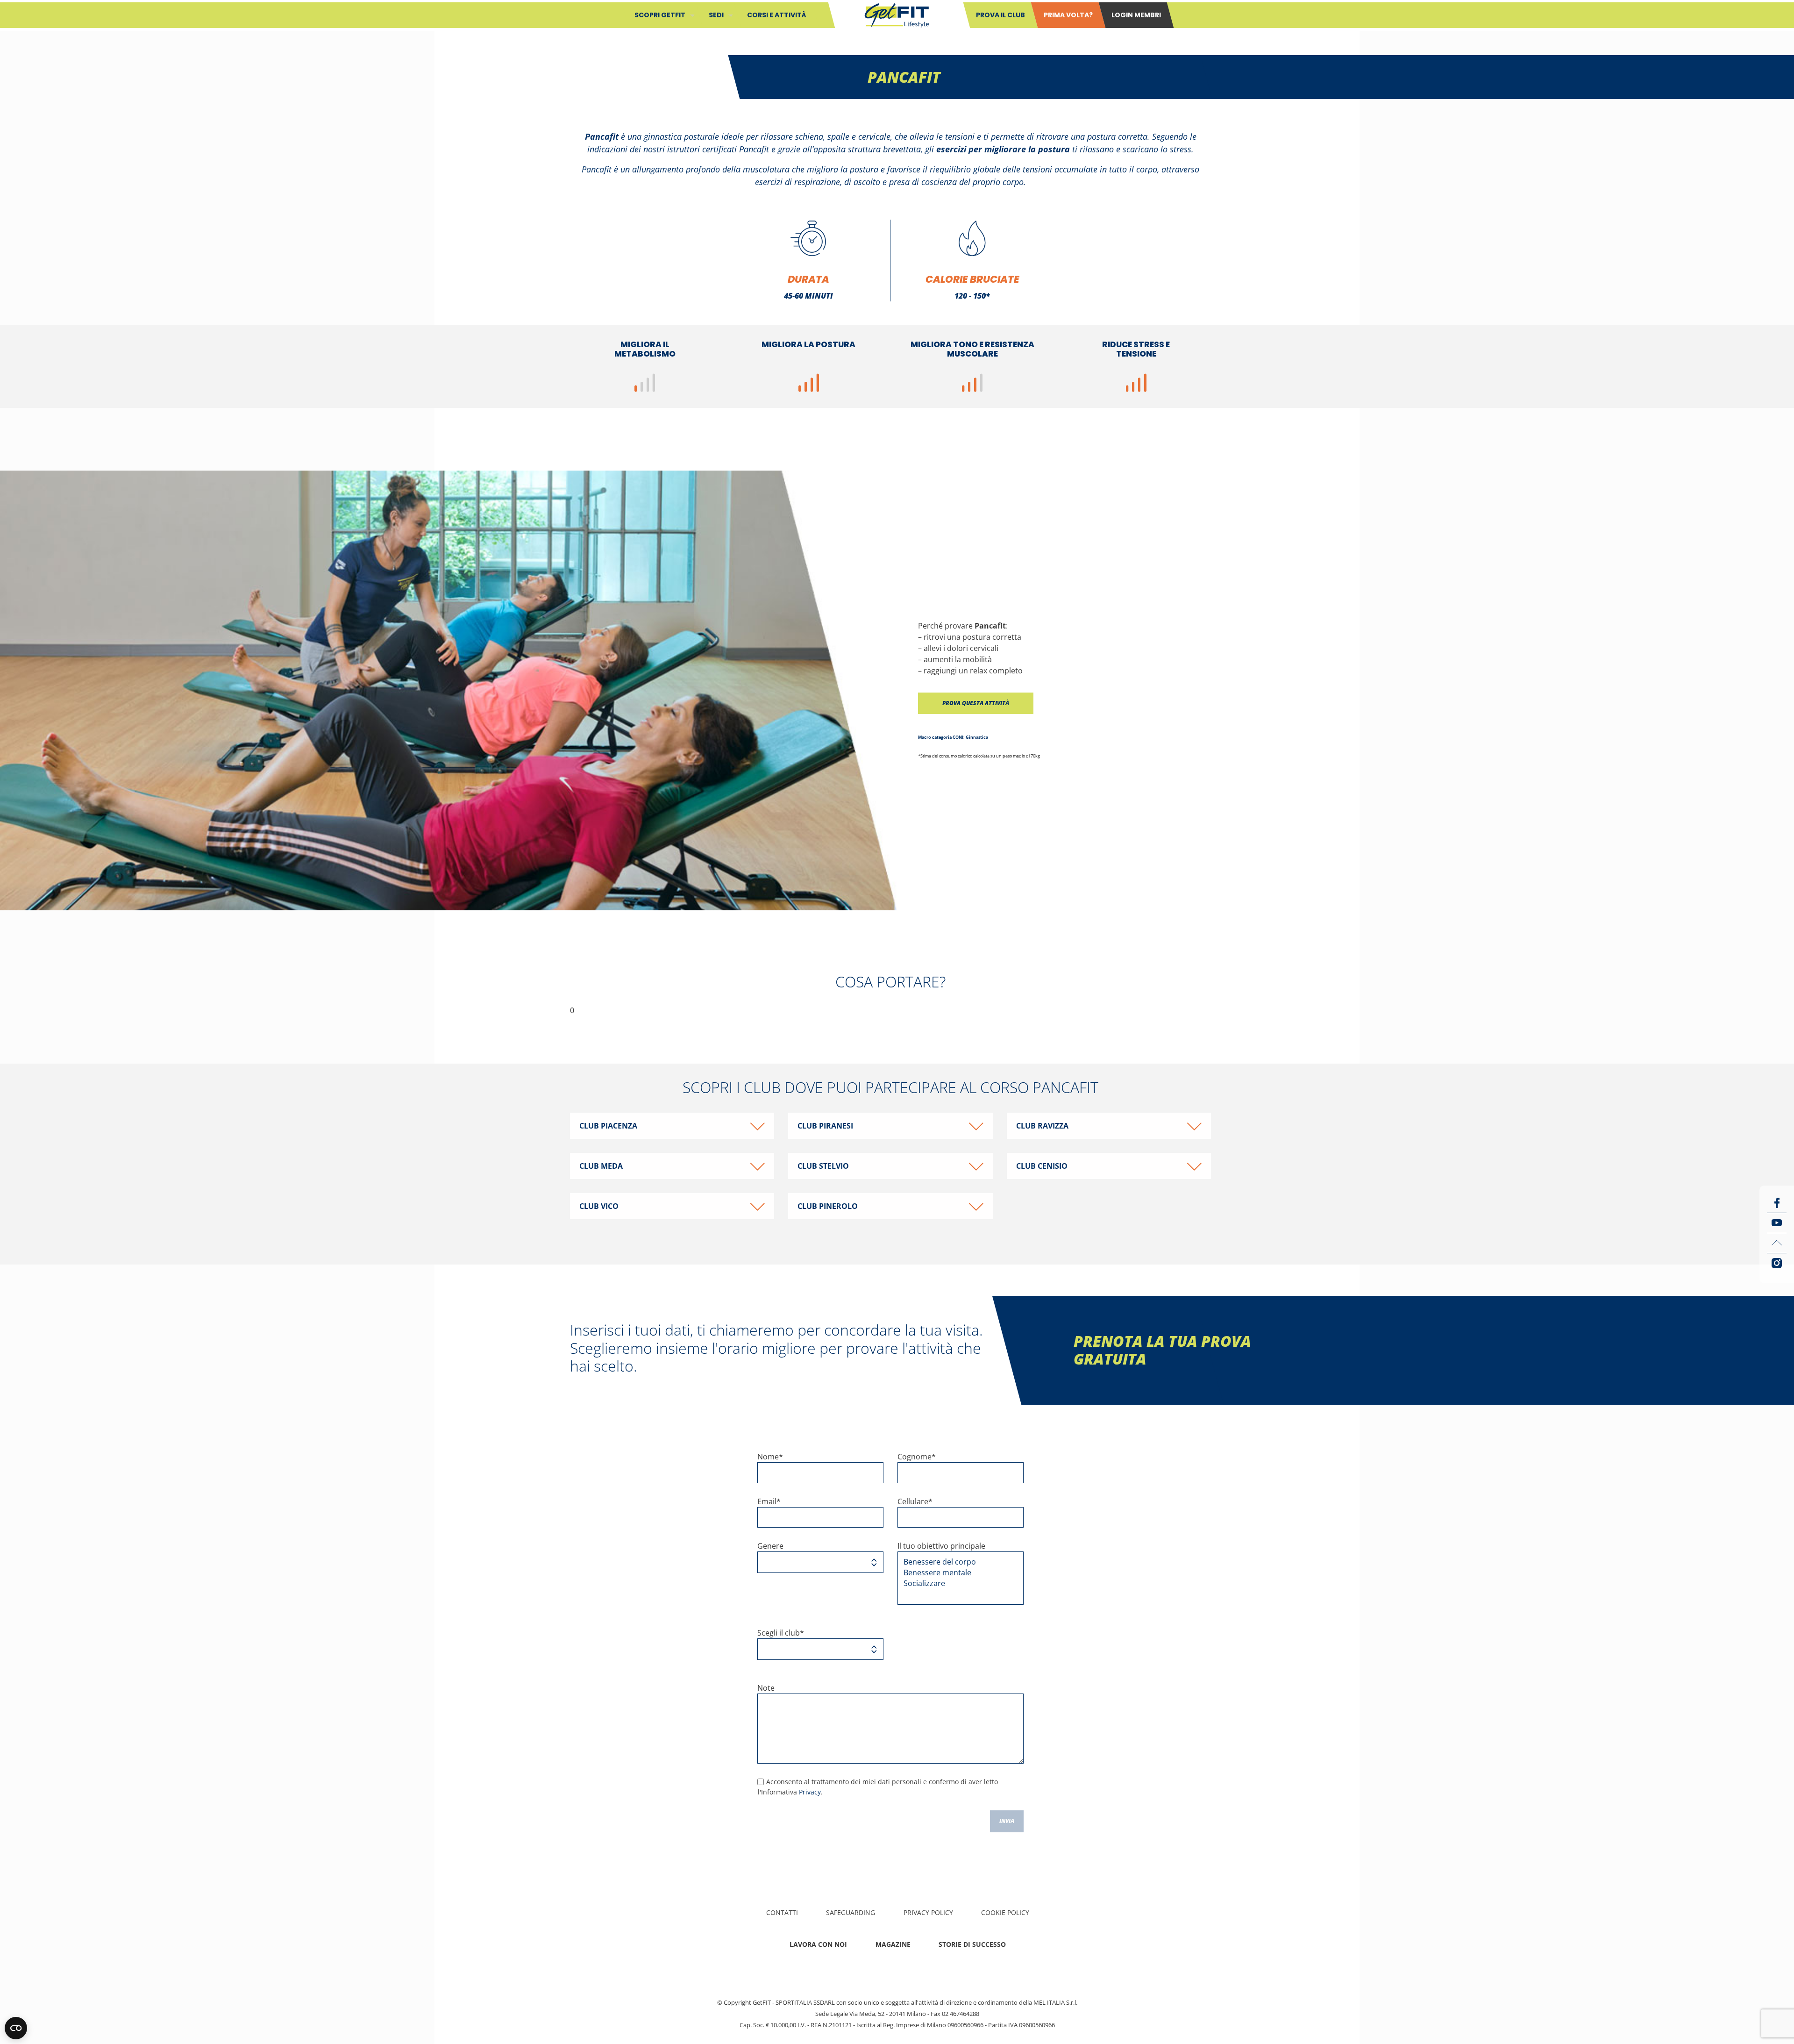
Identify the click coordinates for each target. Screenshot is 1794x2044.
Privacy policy (928, 1912)
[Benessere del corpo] (957, 1562)
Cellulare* (915, 1501)
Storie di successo (972, 1944)
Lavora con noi (818, 1944)
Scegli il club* (781, 1633)
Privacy (810, 1792)
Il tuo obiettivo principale (941, 1546)
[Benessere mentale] (957, 1573)
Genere (770, 1546)
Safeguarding (851, 1912)
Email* (769, 1501)
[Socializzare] (957, 1583)
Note (766, 1688)
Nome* (770, 1457)
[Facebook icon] (1777, 1203)
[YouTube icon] (1777, 1223)
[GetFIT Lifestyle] (897, 14)
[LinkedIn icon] (1777, 1243)
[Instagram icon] (1777, 1263)
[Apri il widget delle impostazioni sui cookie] (16, 2028)
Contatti (782, 1912)
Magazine (893, 1944)
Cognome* (917, 1457)
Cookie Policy (1005, 1912)
